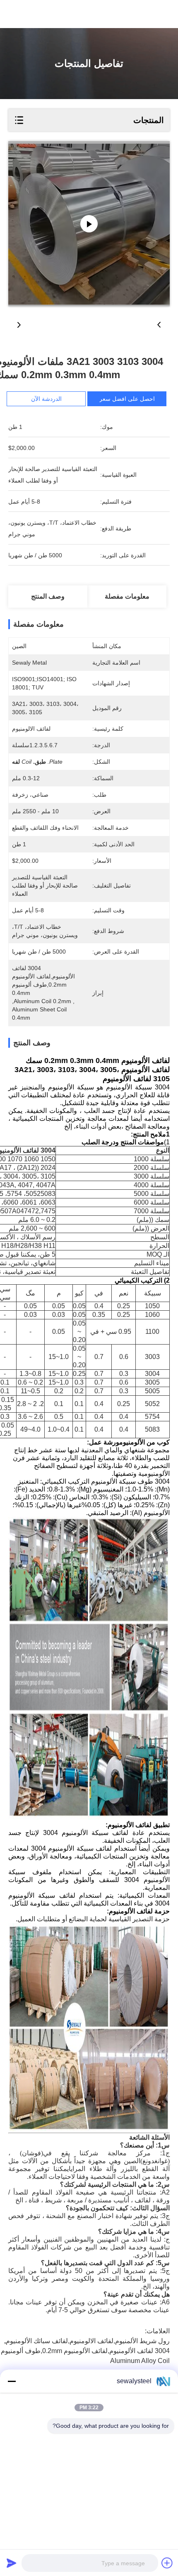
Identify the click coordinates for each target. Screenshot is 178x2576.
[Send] (12, 2563)
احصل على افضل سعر (127, 399)
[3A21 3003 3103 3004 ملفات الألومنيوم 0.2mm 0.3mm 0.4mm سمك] (89, 224)
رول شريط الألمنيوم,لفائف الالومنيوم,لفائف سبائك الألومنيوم (88, 2341)
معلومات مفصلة (127, 596)
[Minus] (12, 2381)
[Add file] (167, 2563)
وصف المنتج (48, 596)
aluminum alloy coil (140, 2361)
